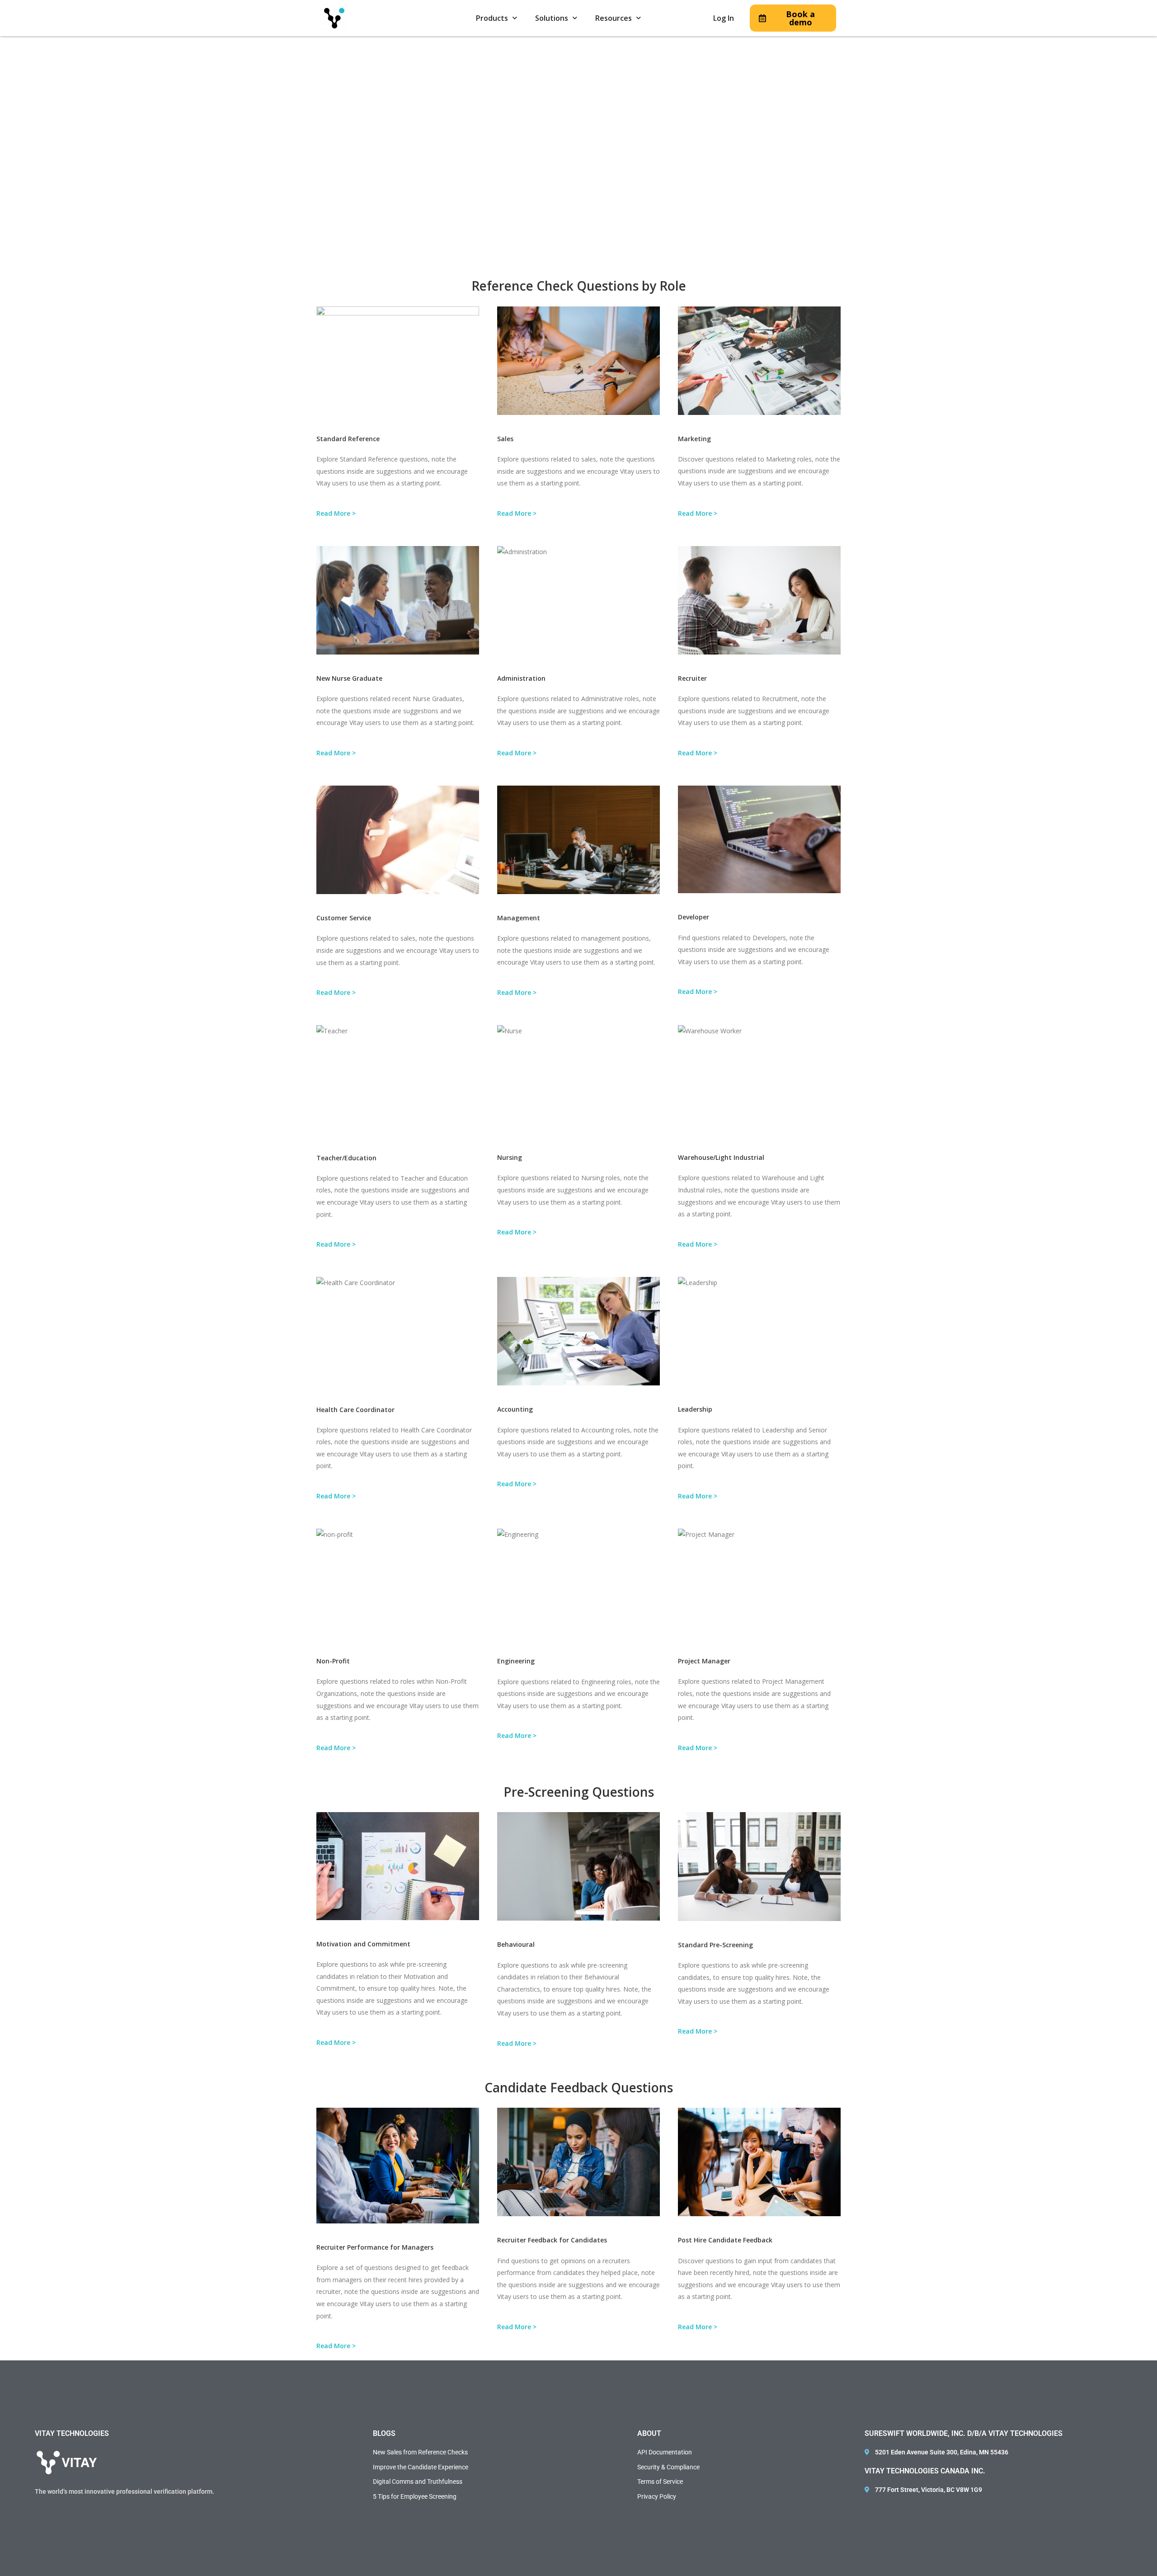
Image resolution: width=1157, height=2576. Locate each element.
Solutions (552, 18)
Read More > (336, 513)
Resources (614, 18)
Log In (724, 18)
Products (492, 18)
